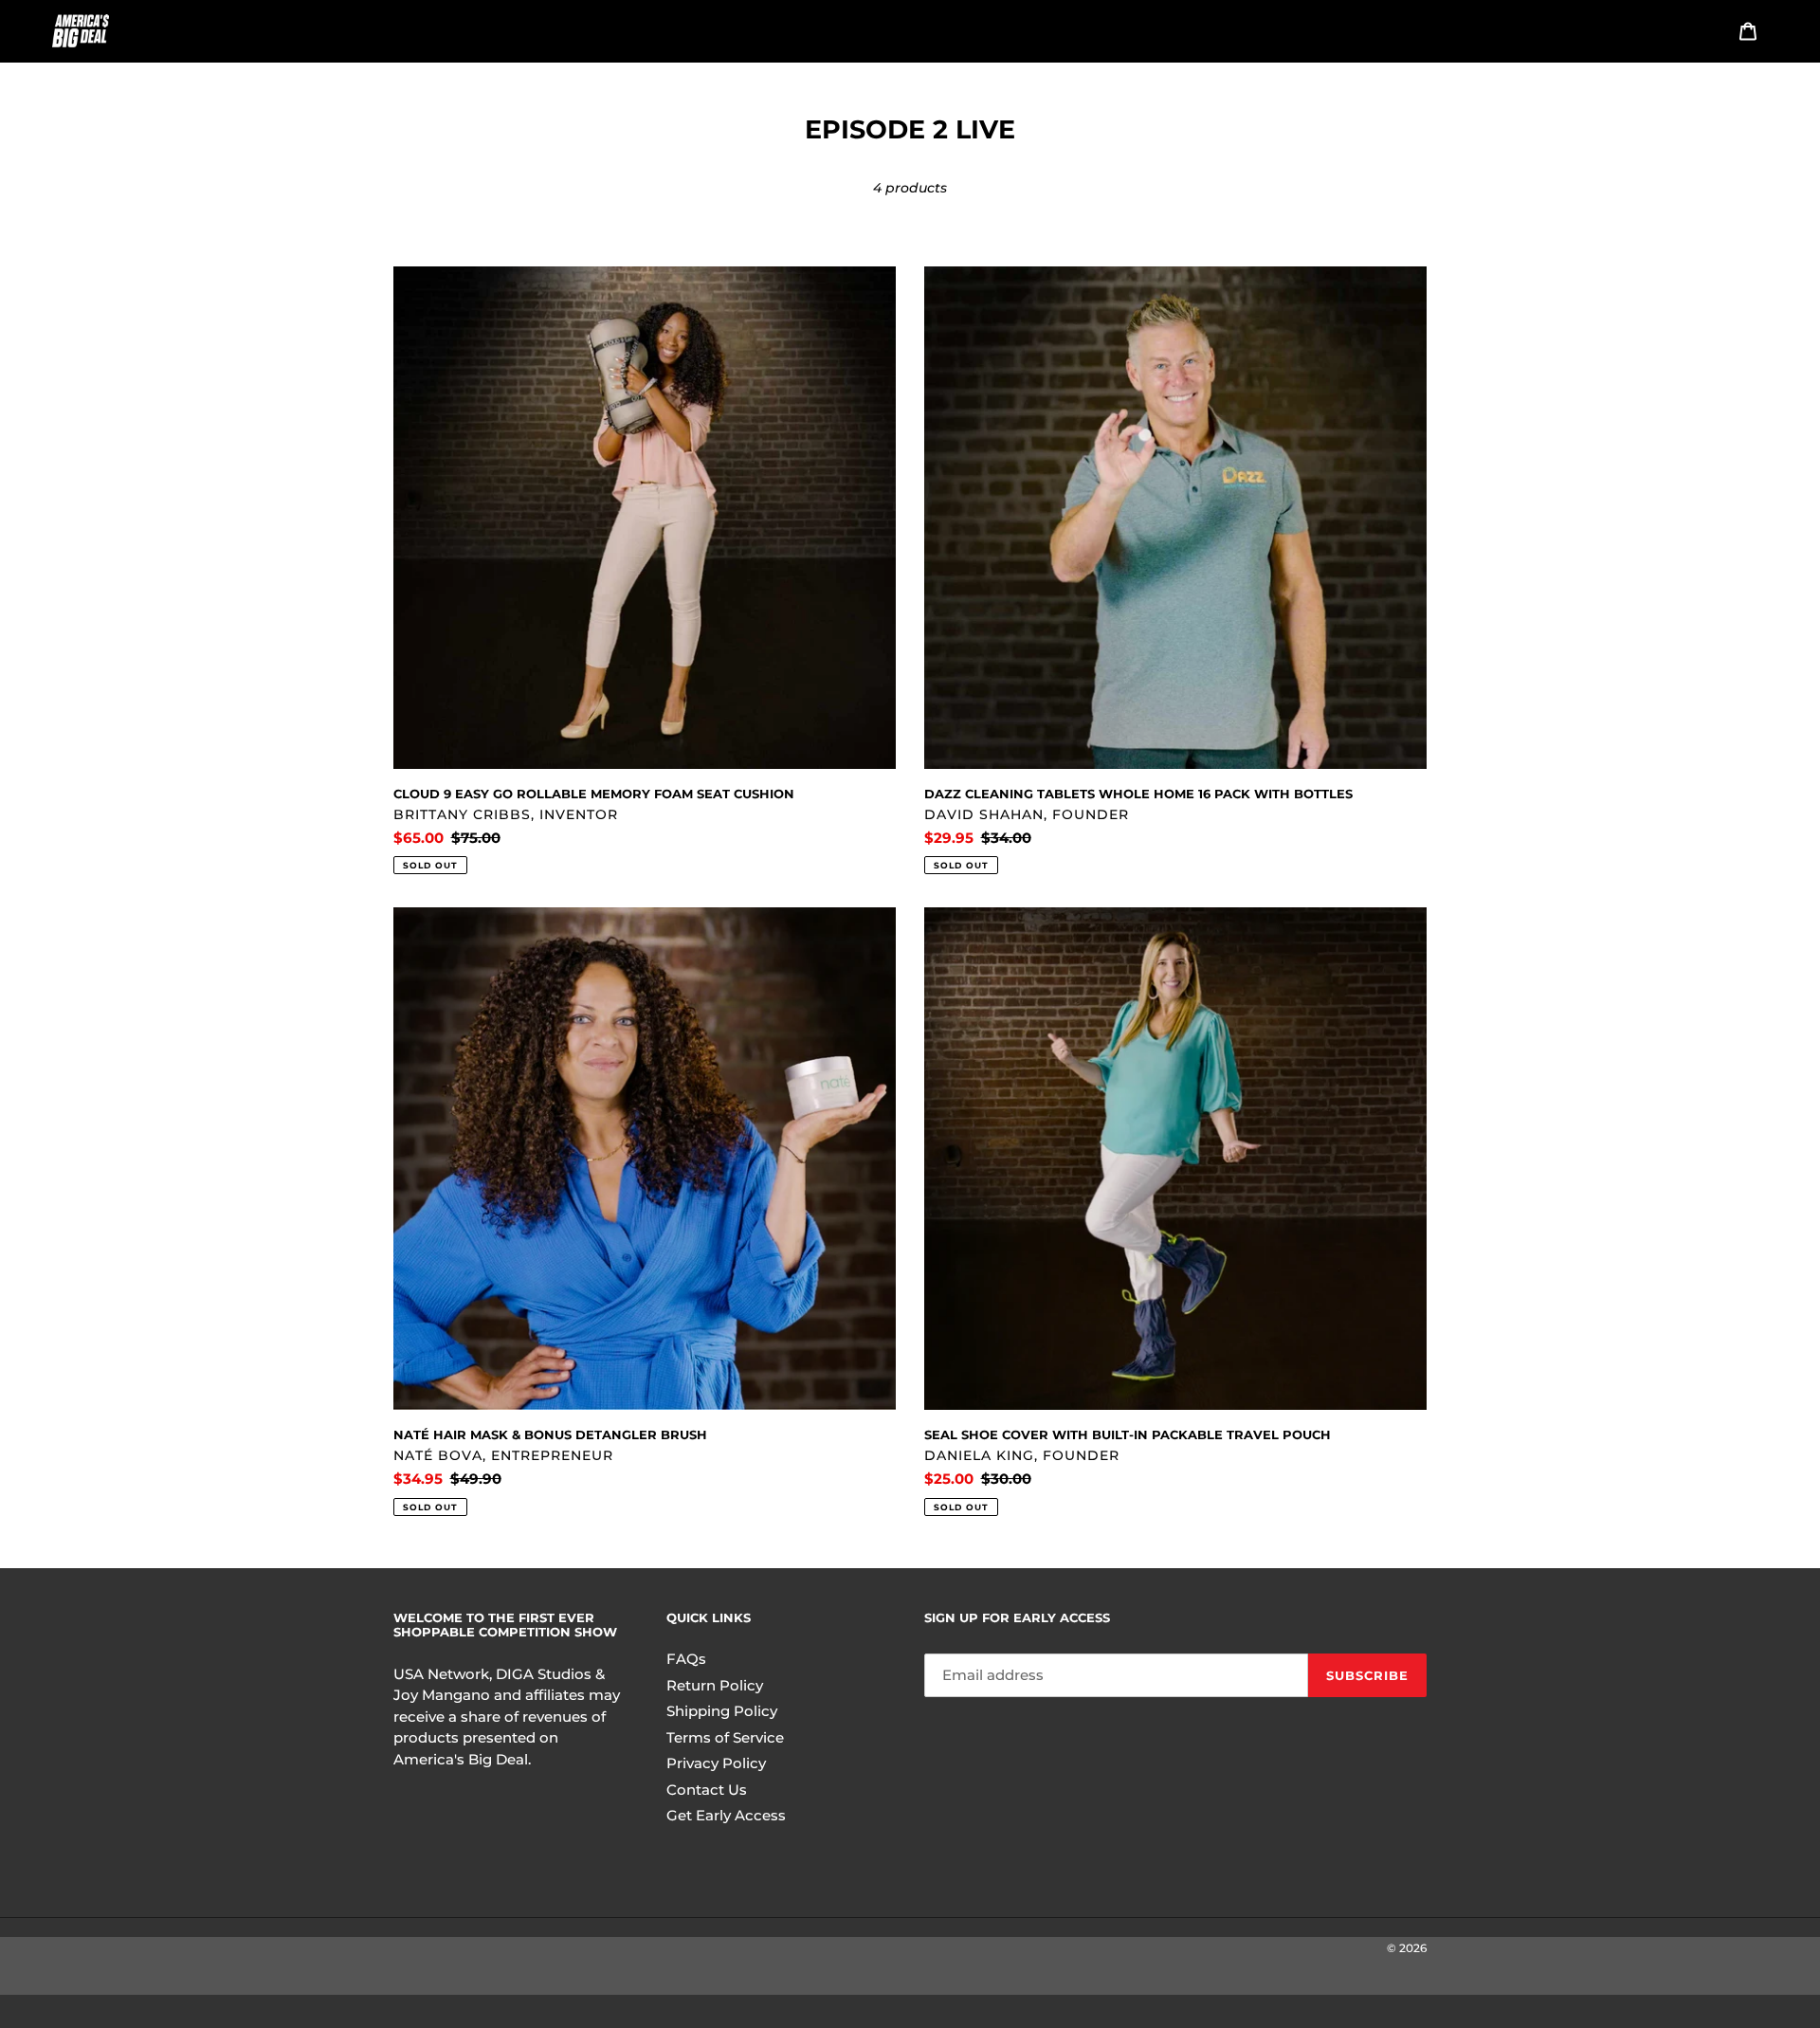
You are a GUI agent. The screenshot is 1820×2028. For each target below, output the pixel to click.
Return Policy (715, 1685)
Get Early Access (726, 1815)
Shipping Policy (722, 1711)
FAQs (686, 1659)
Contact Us (707, 1790)
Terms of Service (725, 1737)
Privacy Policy (716, 1763)
